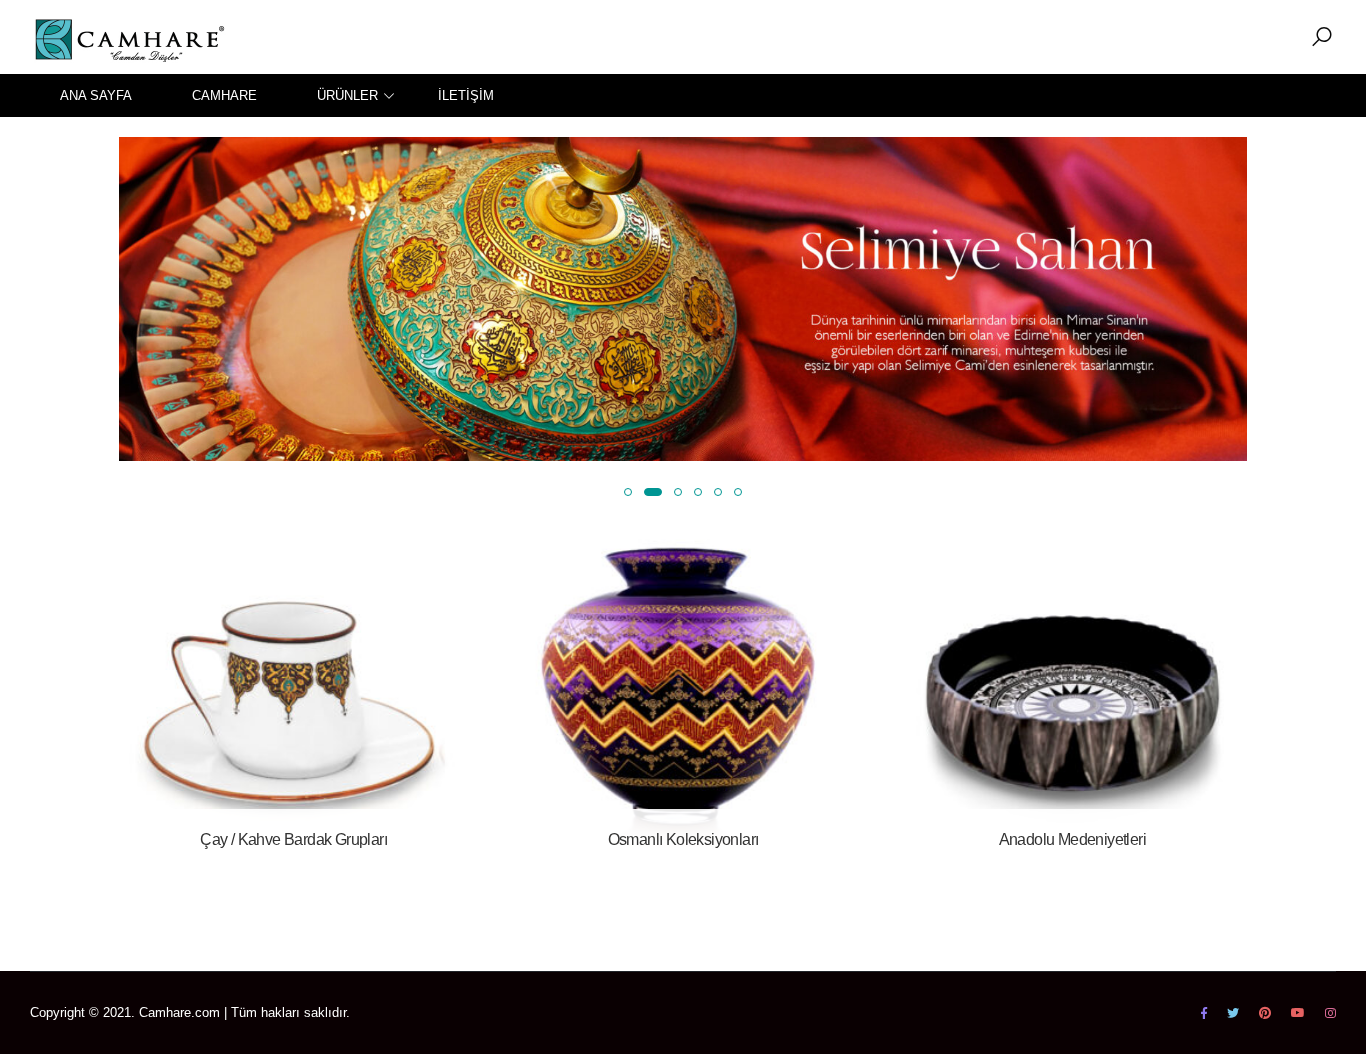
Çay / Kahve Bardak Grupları (293, 839)
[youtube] (1298, 1013)
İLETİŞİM (466, 95)
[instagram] (1330, 1013)
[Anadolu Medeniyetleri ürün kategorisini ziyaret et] (1072, 695)
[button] (1322, 37)
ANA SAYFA (96, 95)
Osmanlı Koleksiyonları (683, 839)
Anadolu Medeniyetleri (1072, 839)
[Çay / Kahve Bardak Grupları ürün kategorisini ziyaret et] (293, 695)
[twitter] (1233, 1013)
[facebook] (1204, 1013)
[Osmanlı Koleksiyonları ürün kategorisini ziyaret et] (682, 695)
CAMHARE (224, 95)
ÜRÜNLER (347, 95)
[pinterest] (1265, 1013)
